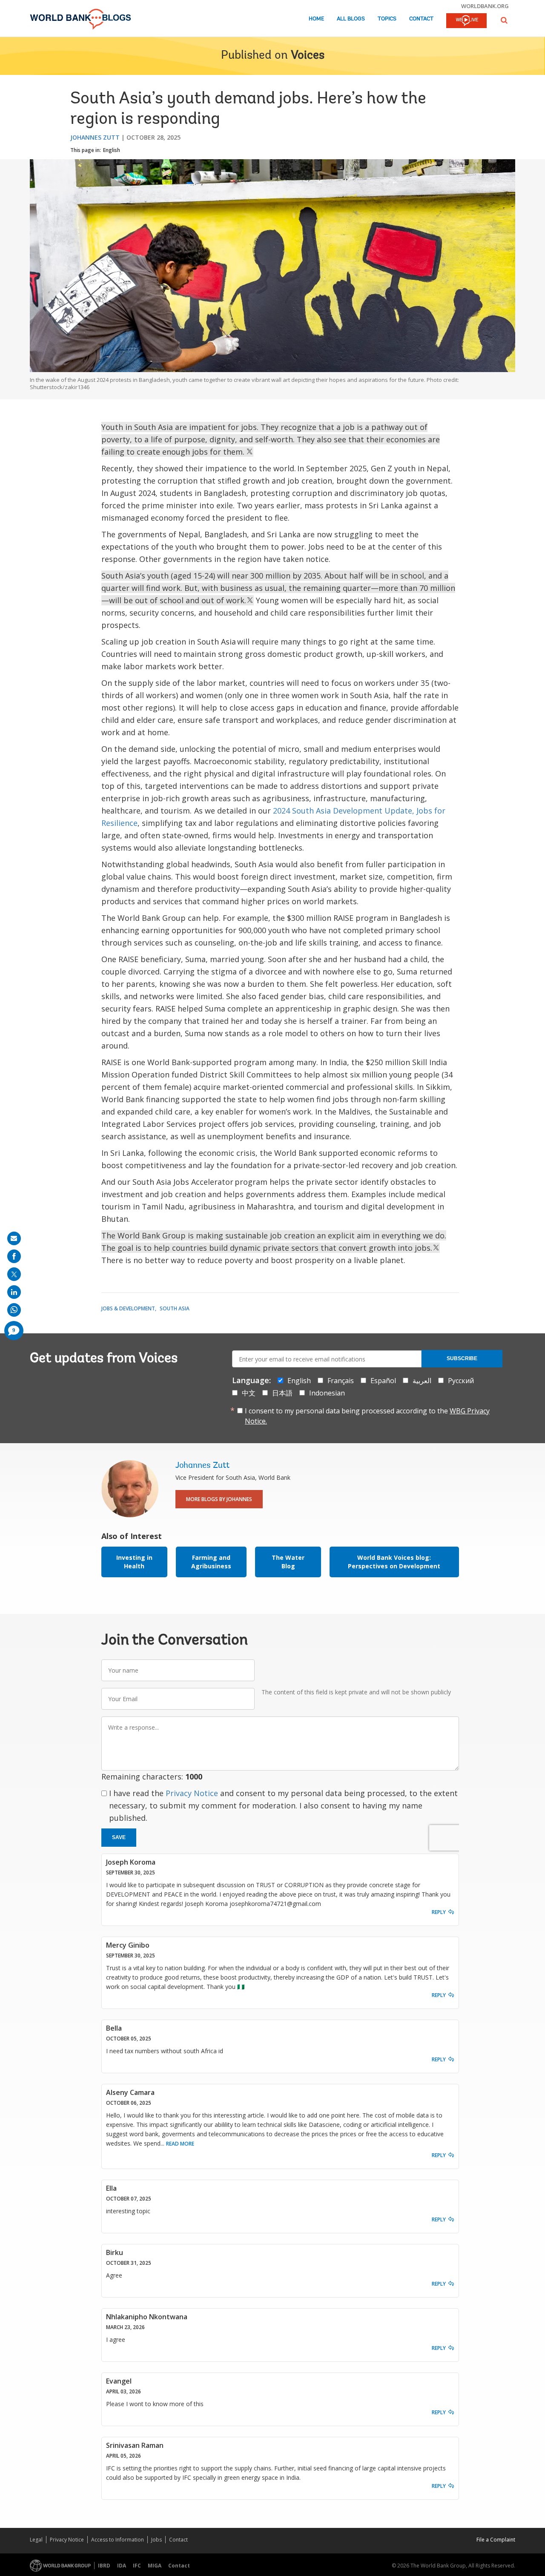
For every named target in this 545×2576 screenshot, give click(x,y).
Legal (36, 2540)
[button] (504, 20)
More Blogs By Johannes (219, 1499)
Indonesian (327, 1393)
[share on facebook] (14, 1256)
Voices (308, 56)
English (112, 150)
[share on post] (14, 1274)
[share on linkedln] (14, 1292)
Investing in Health (134, 1562)
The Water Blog (288, 1562)
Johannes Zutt (95, 137)
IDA (122, 2566)
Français (341, 1381)
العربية (422, 1381)
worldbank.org (485, 6)
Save (119, 1837)
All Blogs (351, 19)
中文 (249, 1393)
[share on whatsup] (14, 1310)
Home (316, 19)
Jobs (156, 2540)
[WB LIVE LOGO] (466, 21)
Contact (421, 19)
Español (383, 1381)
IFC (137, 2566)
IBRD (104, 2566)
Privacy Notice (192, 1793)
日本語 (282, 1393)
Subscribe (462, 1358)
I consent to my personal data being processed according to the (367, 1416)
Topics (387, 19)
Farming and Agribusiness (211, 1562)
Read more (180, 2144)
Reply (439, 1912)
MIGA (155, 2566)
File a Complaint (496, 2540)
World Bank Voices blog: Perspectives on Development (394, 1562)
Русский (461, 1381)
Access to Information (118, 2540)
